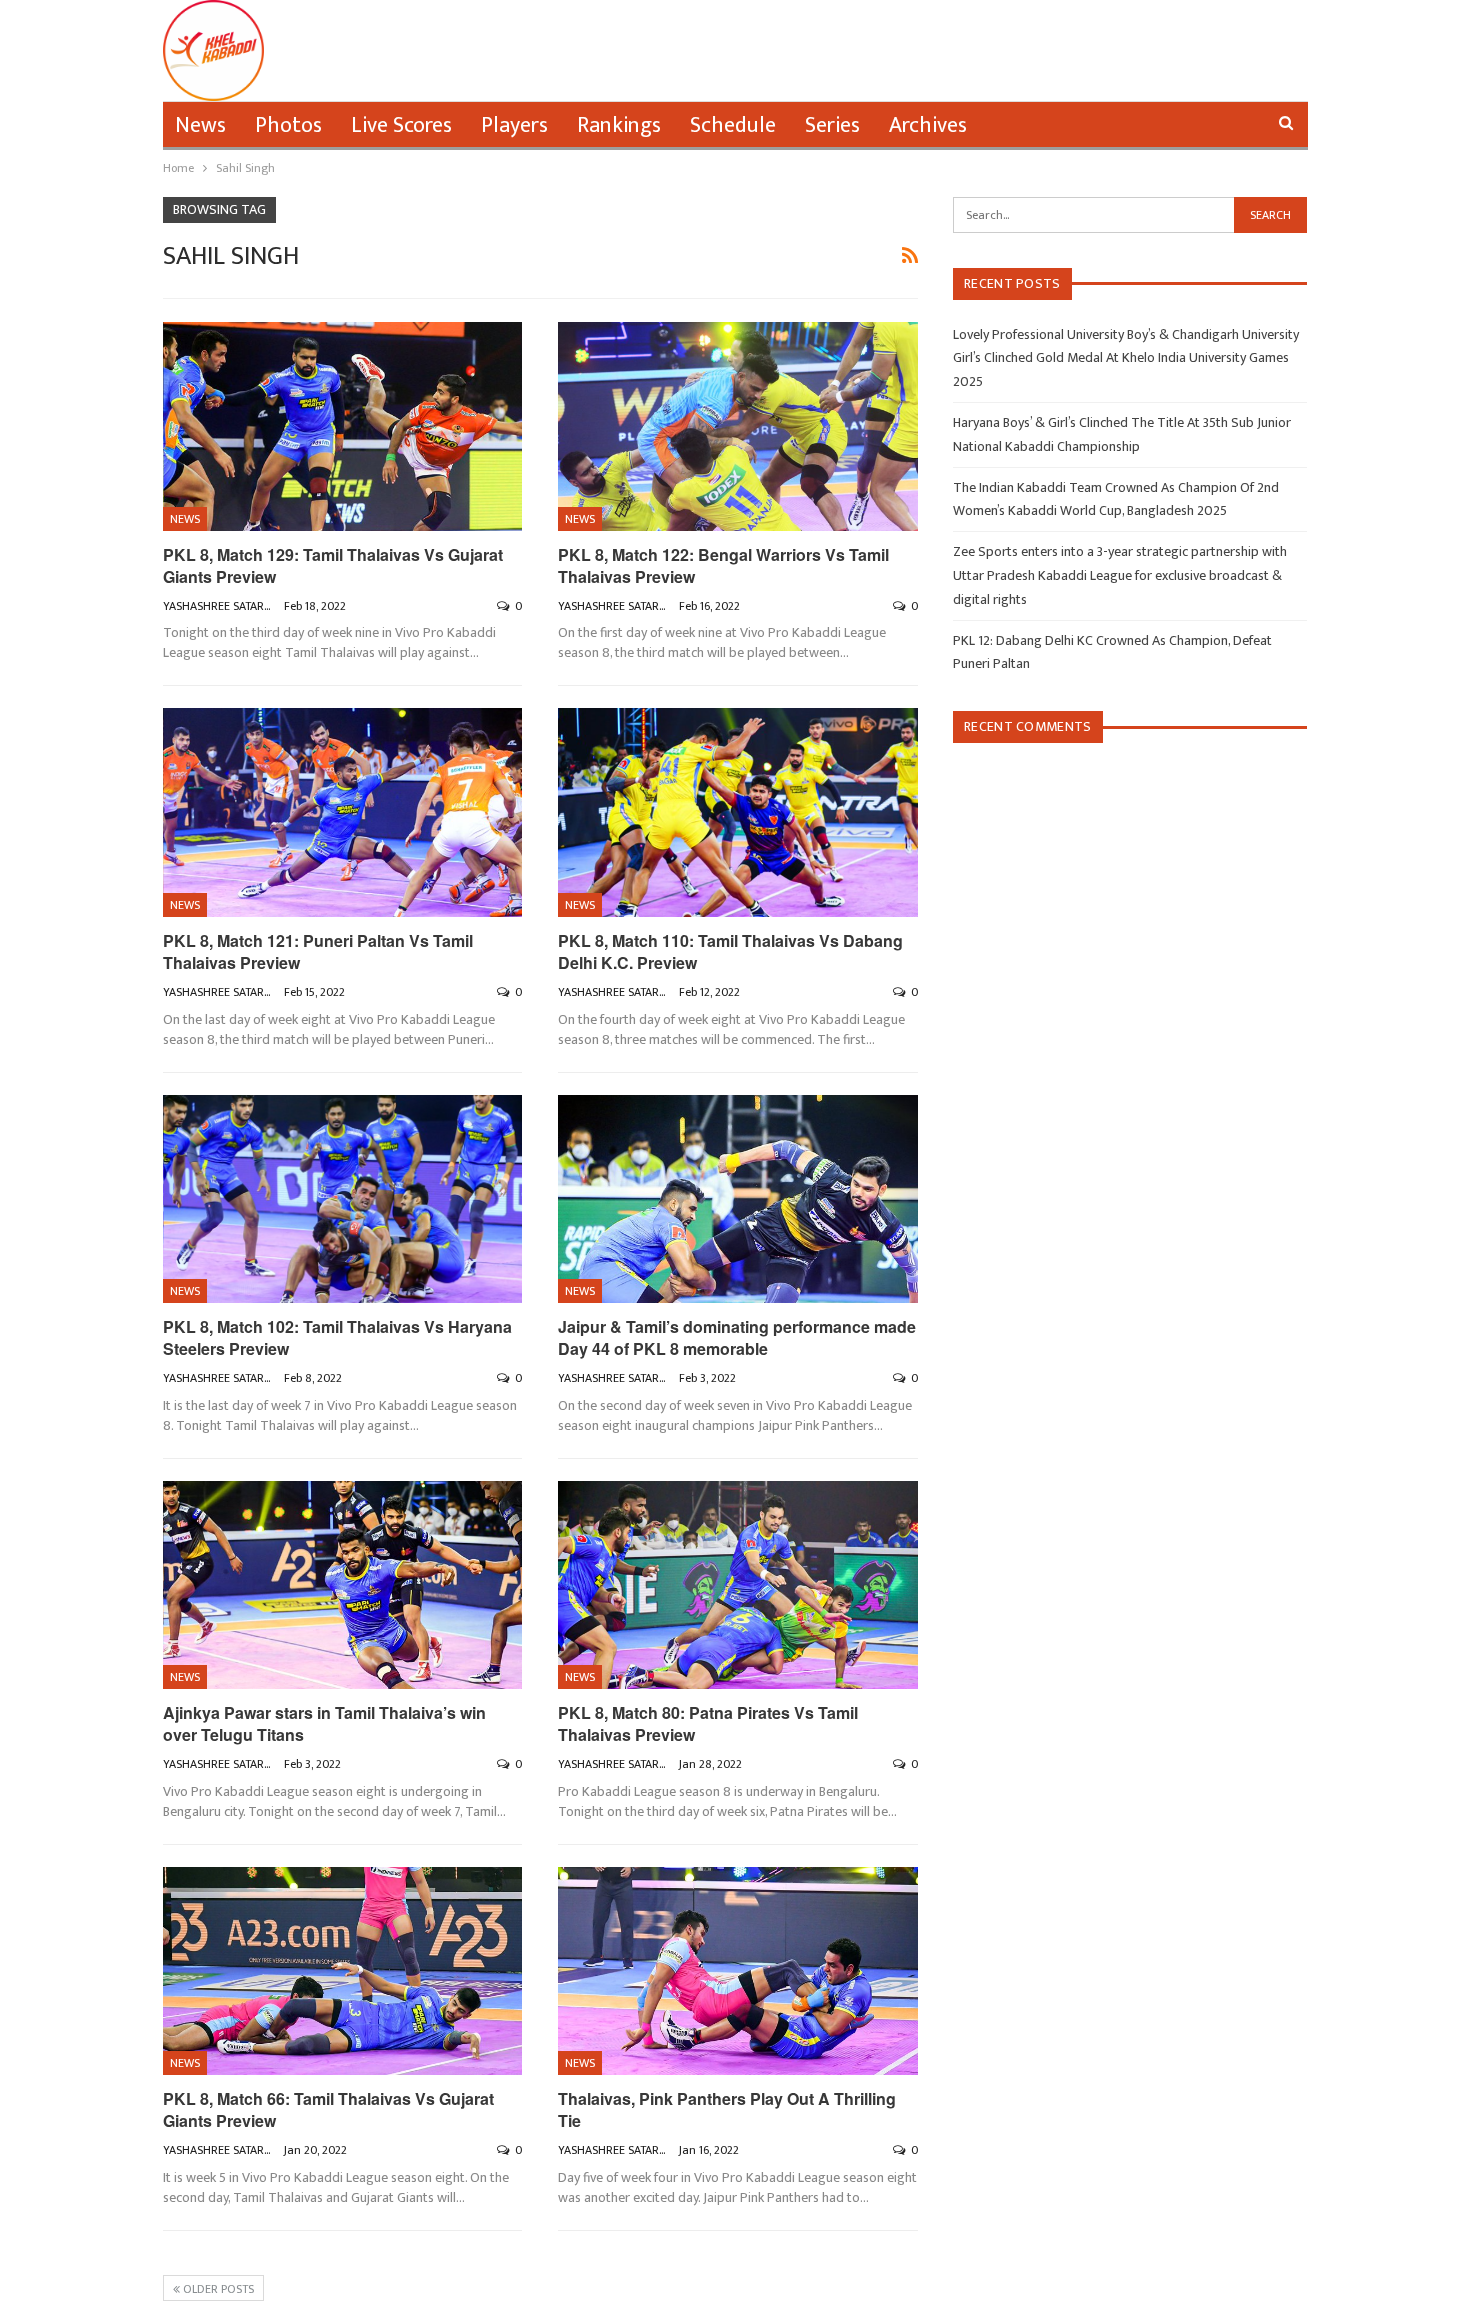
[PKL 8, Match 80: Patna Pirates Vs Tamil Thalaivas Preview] (738, 1585)
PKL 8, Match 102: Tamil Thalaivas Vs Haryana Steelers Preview (337, 1337)
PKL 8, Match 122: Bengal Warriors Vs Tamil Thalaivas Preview (723, 565)
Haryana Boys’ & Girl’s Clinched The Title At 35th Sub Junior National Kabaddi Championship (1122, 434)
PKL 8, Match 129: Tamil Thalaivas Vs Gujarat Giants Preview (333, 565)
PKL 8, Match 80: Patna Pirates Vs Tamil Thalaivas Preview (708, 1723)
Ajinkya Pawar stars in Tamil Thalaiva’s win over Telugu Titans (324, 1723)
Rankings (619, 125)
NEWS (185, 519)
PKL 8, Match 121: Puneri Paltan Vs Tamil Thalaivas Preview (318, 951)
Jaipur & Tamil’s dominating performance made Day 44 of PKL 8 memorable (737, 1337)
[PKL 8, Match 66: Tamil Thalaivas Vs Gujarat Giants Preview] (343, 1971)
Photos (288, 125)
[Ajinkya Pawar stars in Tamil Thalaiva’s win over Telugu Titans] (343, 1585)
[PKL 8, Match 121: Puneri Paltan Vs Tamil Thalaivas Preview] (343, 812)
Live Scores (401, 125)
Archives (928, 125)
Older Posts (217, 2289)
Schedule (733, 125)
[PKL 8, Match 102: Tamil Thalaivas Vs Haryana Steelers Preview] (343, 1199)
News (200, 125)
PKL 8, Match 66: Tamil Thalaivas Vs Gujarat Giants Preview (328, 2109)
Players (514, 125)
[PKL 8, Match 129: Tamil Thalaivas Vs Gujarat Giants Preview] (343, 426)
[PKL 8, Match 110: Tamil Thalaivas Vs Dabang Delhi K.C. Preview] (738, 812)
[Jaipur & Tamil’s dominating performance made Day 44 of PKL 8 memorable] (738, 1199)
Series (832, 125)
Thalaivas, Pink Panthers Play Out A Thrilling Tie (727, 2109)
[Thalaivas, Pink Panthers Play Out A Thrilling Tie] (738, 1971)
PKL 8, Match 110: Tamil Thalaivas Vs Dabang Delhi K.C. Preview (730, 951)
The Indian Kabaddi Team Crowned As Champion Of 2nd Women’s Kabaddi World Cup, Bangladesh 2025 (1116, 499)
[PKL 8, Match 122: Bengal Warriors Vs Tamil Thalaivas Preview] (738, 426)
